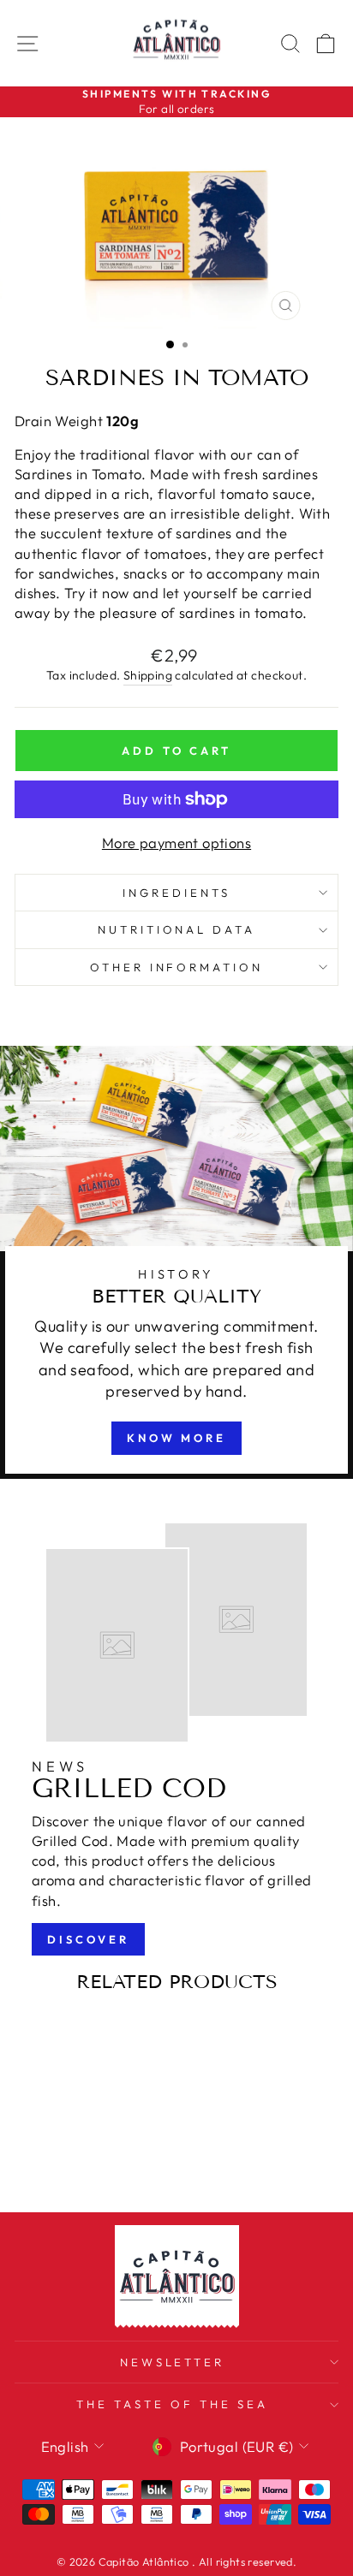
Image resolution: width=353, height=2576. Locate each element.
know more (176, 1438)
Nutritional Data (177, 929)
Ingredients (176, 893)
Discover (88, 1939)
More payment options (176, 843)
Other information (177, 967)
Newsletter (173, 2362)
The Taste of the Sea (172, 2404)
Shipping (148, 675)
